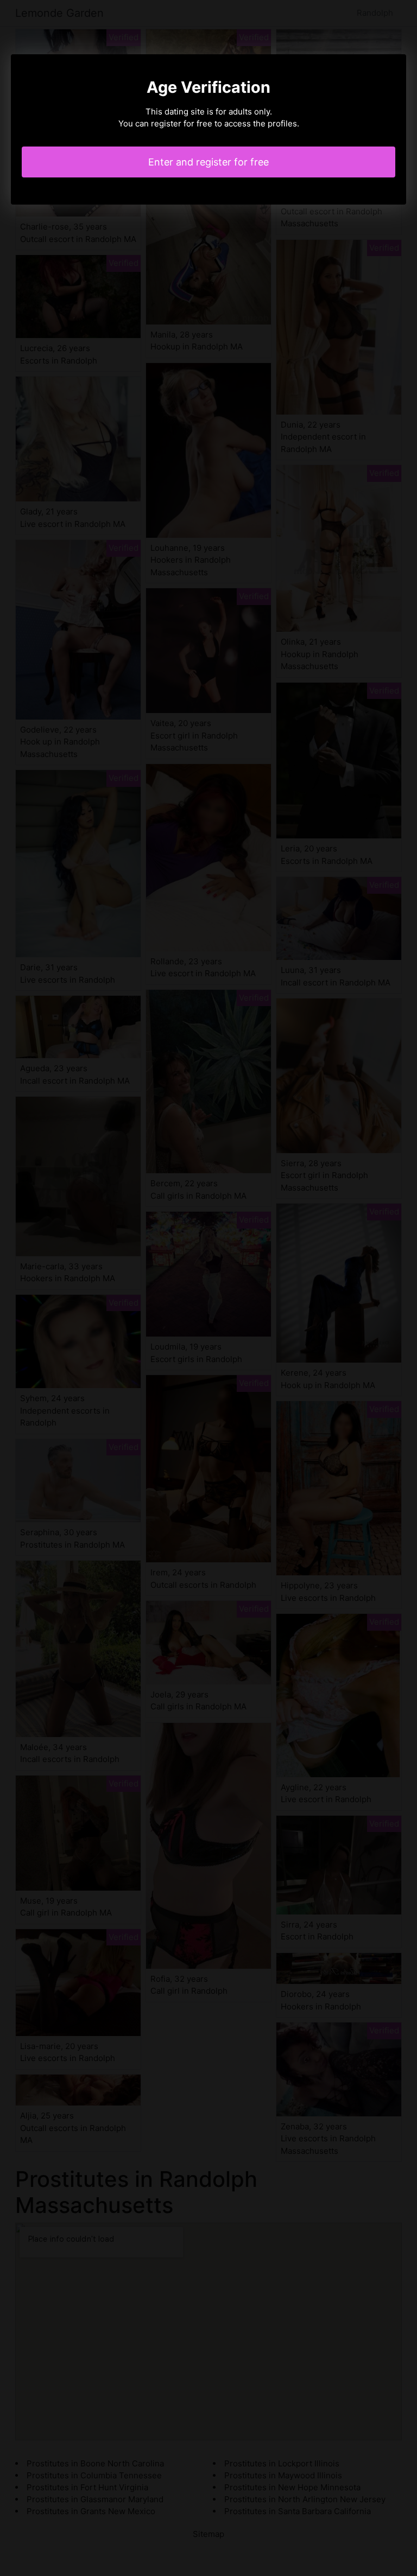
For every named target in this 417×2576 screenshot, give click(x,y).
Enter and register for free (208, 162)
